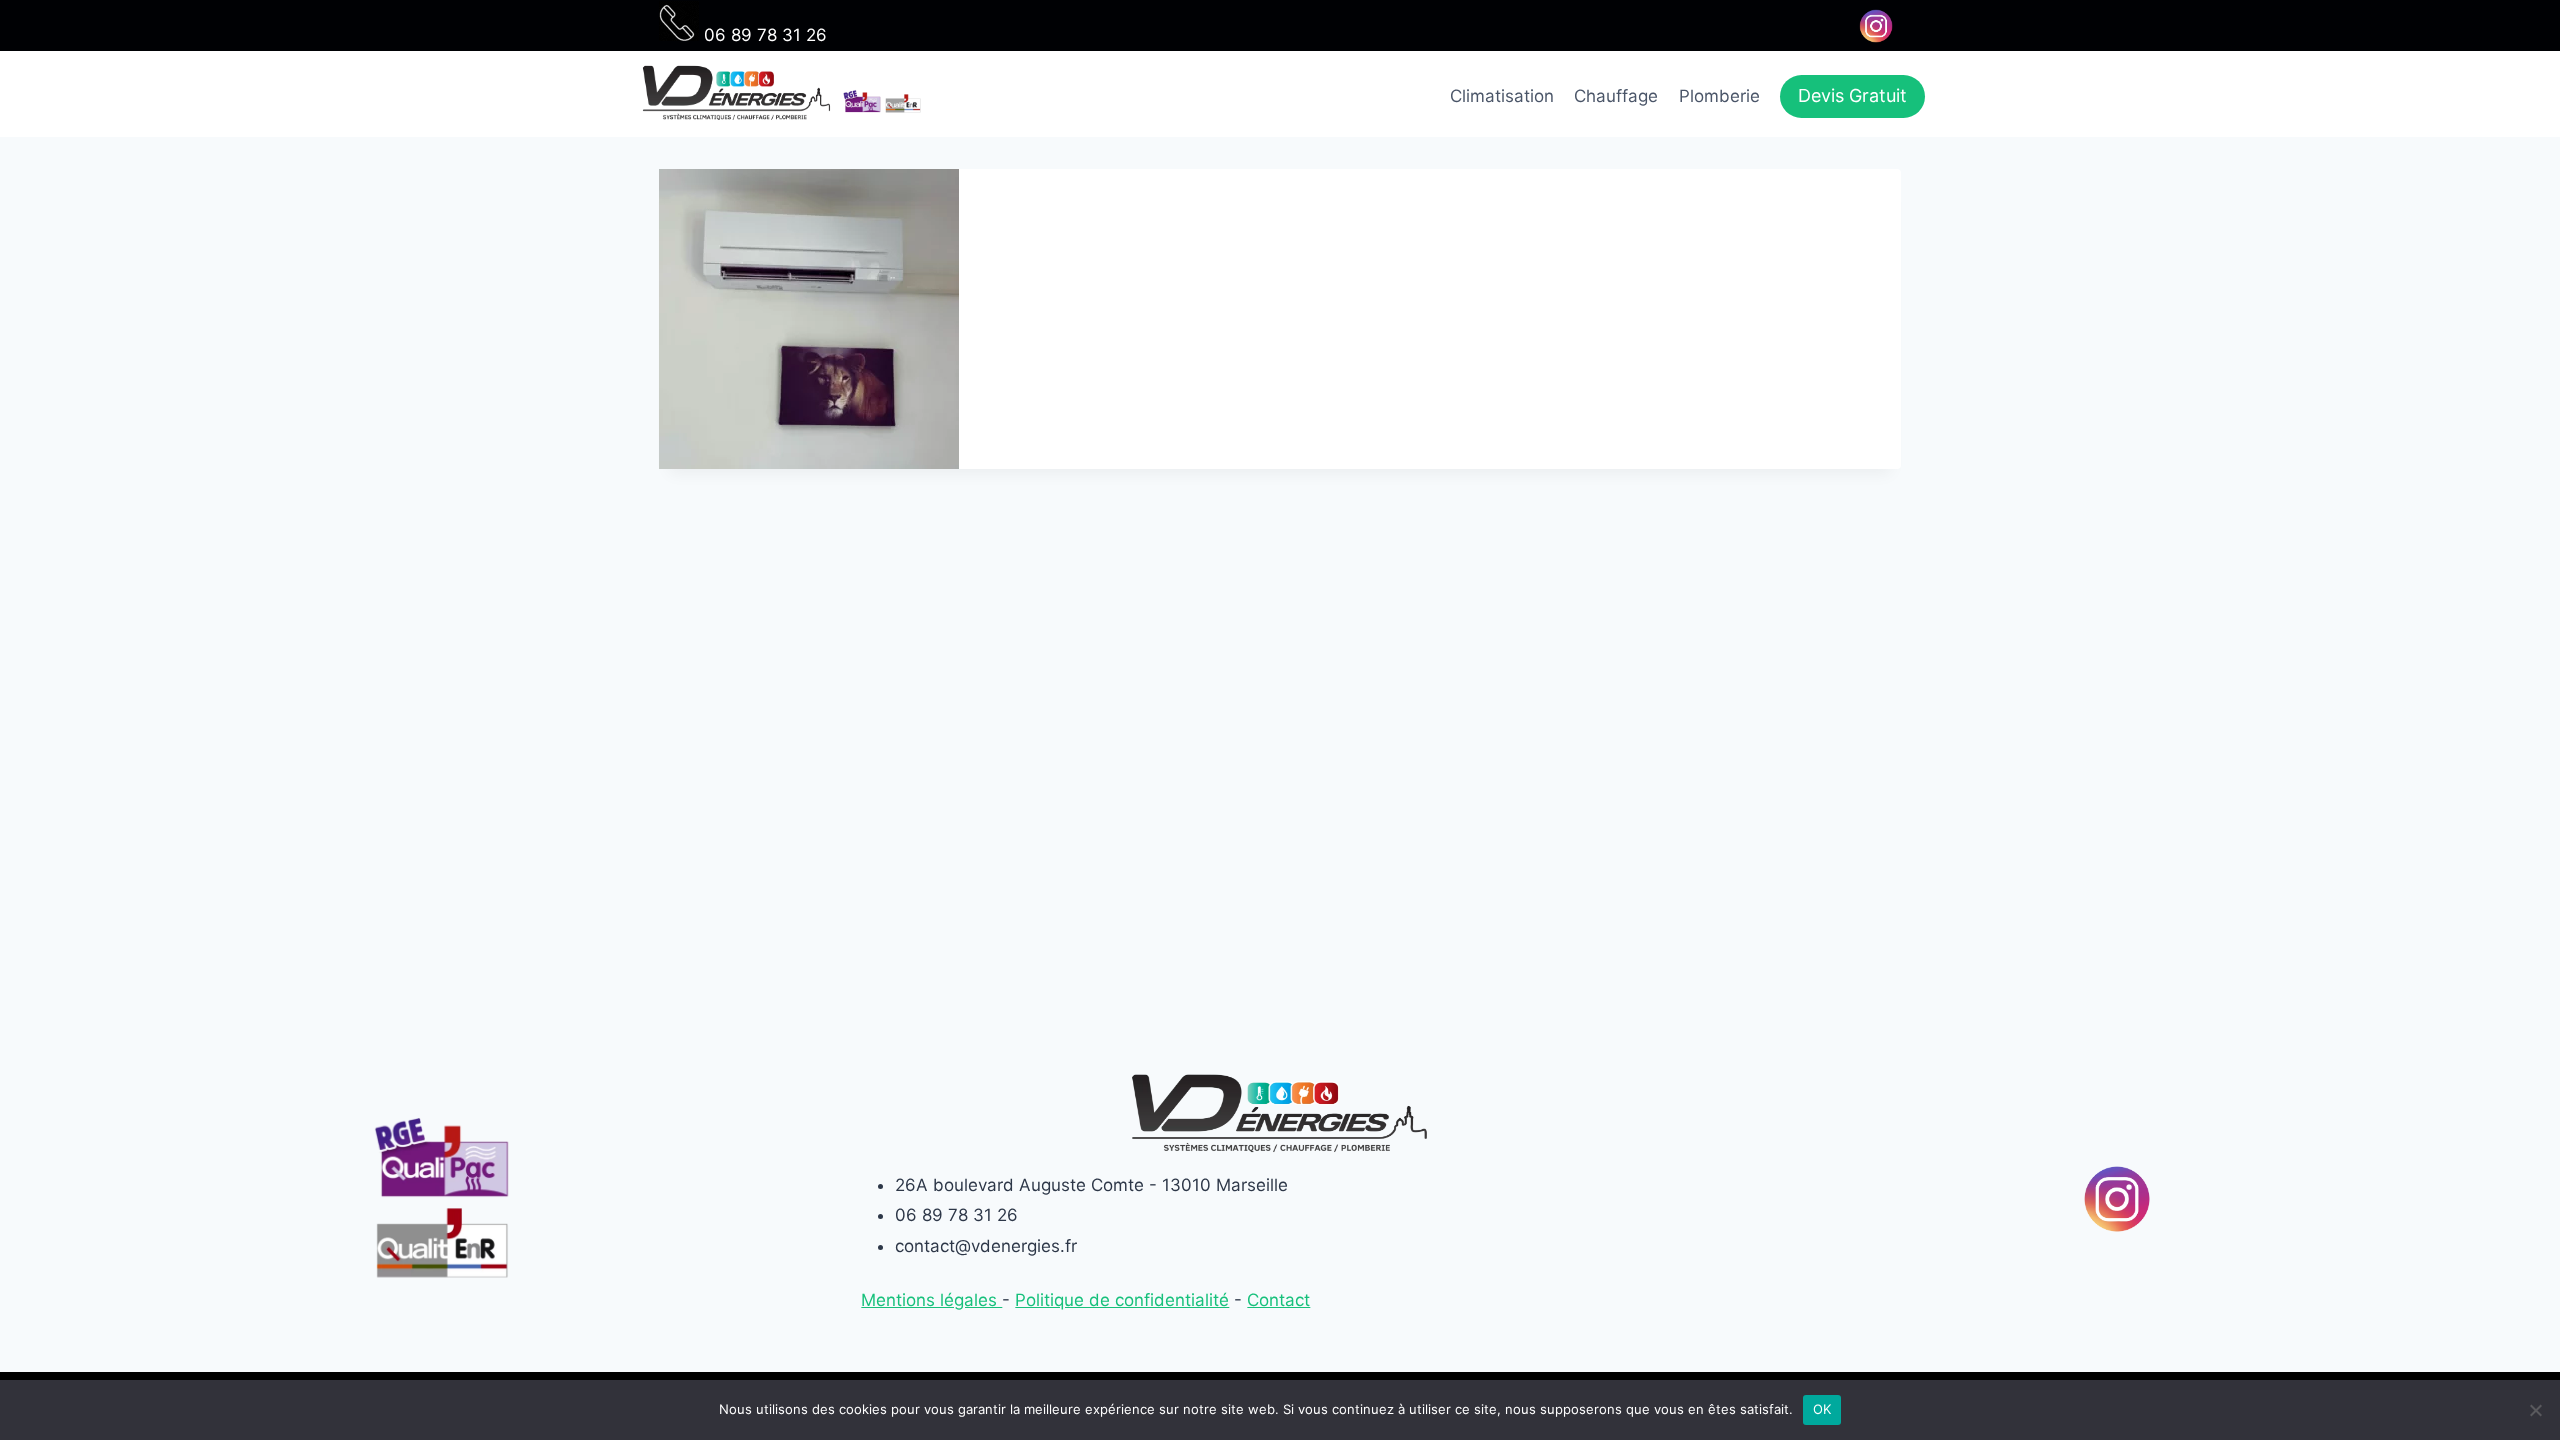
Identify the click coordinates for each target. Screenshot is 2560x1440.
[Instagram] (1875, 25)
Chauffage (1616, 96)
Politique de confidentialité (1122, 1300)
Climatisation (1502, 96)
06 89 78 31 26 (763, 35)
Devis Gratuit (1852, 95)
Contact (1278, 1300)
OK (1822, 1409)
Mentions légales (931, 1300)
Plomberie (1719, 96)
